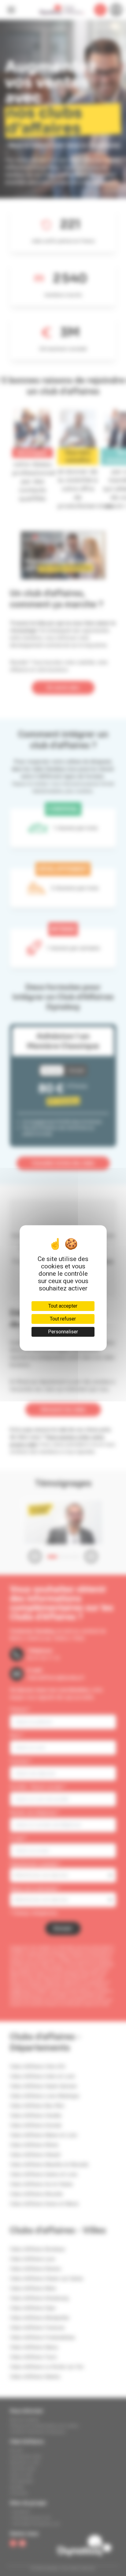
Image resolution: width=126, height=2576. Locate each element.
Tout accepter (63, 1306)
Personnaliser (63, 1332)
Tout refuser (63, 1319)
